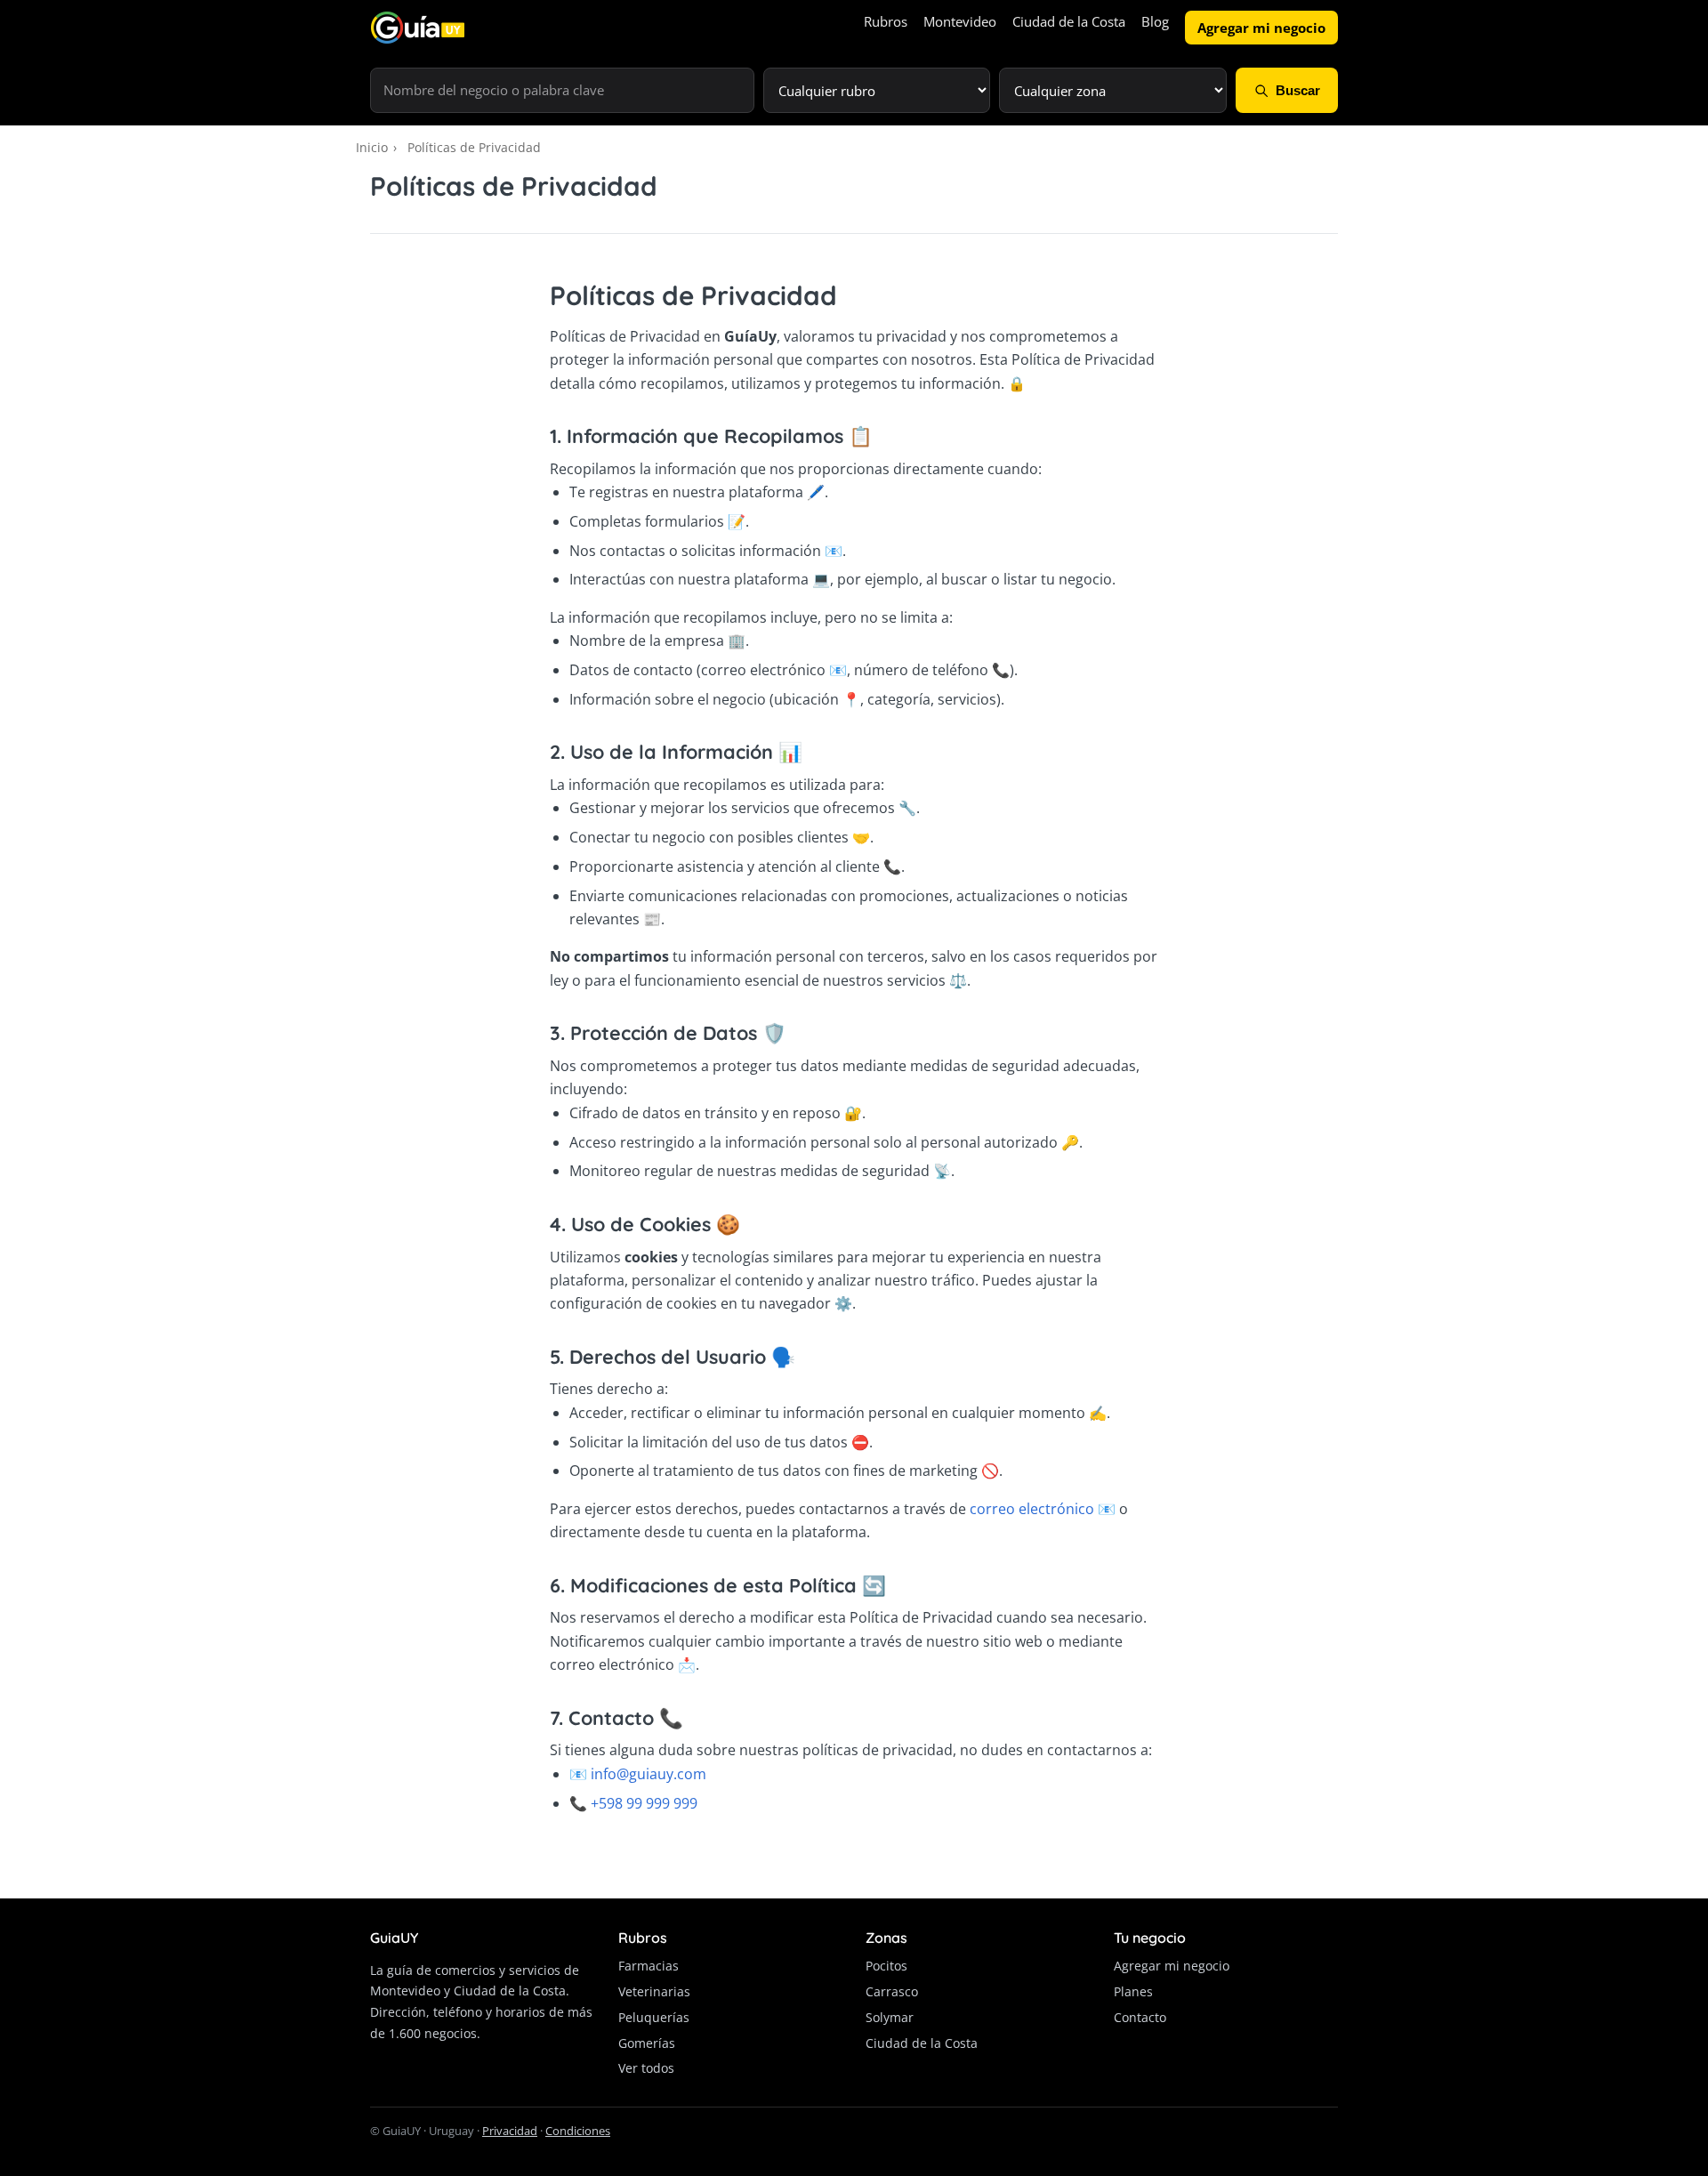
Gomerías (647, 2043)
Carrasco (892, 1991)
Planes (1133, 1991)
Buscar (1298, 90)
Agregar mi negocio (1261, 28)
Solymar (890, 2017)
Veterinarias (654, 1991)
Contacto (1140, 2017)
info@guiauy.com (649, 1774)
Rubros (886, 21)
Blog (1155, 21)
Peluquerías (654, 2017)
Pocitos (886, 1966)
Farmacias (649, 1966)
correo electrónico (1032, 1509)
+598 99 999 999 (644, 1803)
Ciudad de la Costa (1069, 21)
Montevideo (960, 21)
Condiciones (578, 2131)
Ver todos (646, 2068)
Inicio (372, 147)
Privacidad (510, 2131)
